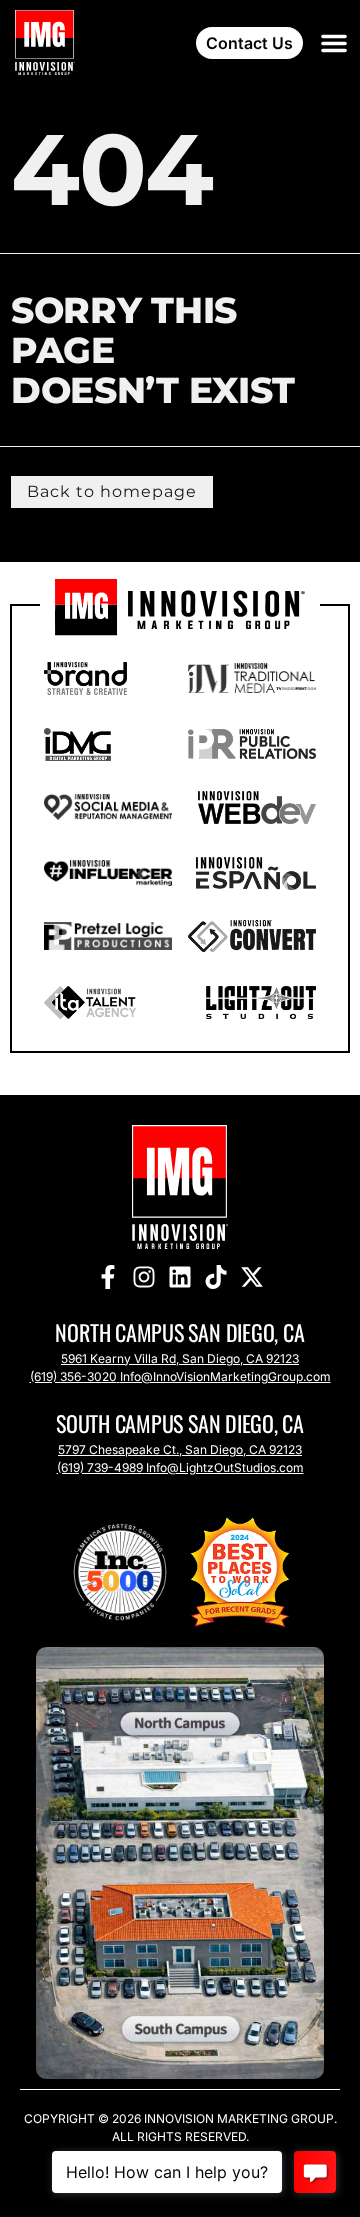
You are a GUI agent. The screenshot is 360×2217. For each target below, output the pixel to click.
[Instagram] (144, 1277)
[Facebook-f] (108, 1277)
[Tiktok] (216, 1277)
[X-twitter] (252, 1277)
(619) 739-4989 (100, 1467)
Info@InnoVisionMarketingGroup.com (225, 1376)
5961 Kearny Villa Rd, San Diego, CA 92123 (180, 1358)
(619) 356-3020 (73, 1376)
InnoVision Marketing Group (237, 2118)
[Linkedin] (180, 1277)
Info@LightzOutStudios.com (225, 1467)
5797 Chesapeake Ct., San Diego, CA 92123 (180, 1449)
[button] (334, 43)
